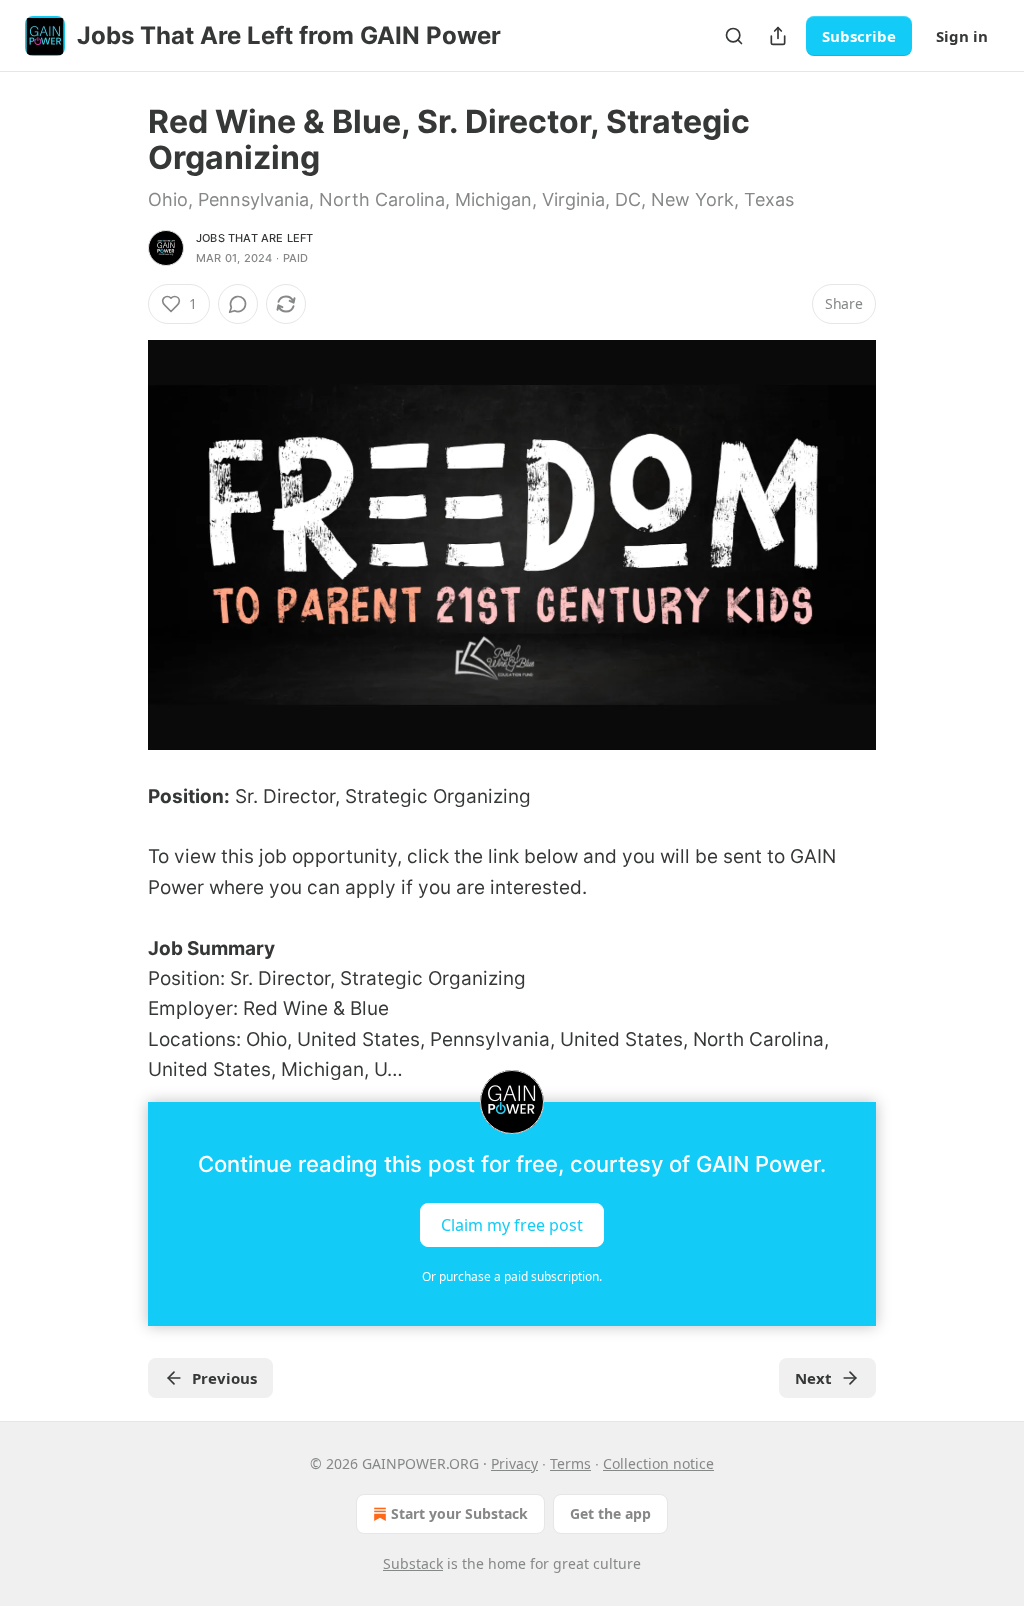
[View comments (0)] (238, 304)
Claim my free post (512, 1224)
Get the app (610, 1513)
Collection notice (658, 1463)
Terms (570, 1463)
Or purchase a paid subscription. (512, 1276)
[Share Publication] (778, 36)
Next (813, 1378)
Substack (413, 1563)
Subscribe (859, 36)
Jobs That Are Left (255, 238)
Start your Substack (459, 1513)
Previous (224, 1378)
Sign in (962, 36)
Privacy (514, 1463)
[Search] (734, 36)
